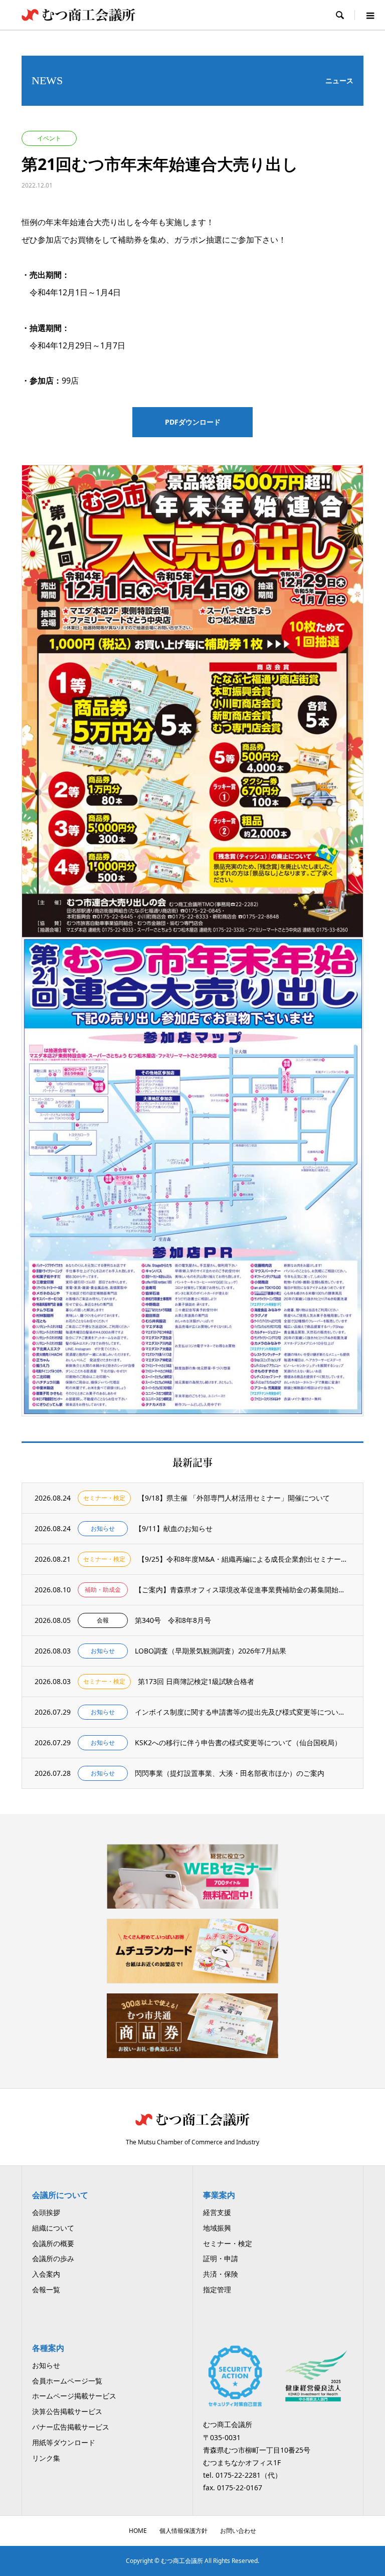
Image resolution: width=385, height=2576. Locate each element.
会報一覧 (46, 2289)
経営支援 (217, 2212)
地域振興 (217, 2228)
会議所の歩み (53, 2258)
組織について (53, 2228)
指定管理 (217, 2289)
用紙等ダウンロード (64, 2442)
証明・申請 (221, 2258)
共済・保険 (221, 2274)
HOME (138, 2531)
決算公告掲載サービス (67, 2411)
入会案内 (46, 2274)
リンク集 (46, 2458)
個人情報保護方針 (183, 2531)
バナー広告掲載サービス (71, 2427)
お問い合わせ (238, 2531)
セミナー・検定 (228, 2243)
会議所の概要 (53, 2243)
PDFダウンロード (193, 422)
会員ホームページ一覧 (67, 2381)
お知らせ (46, 2365)
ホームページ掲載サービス (74, 2396)
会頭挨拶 (46, 2212)
